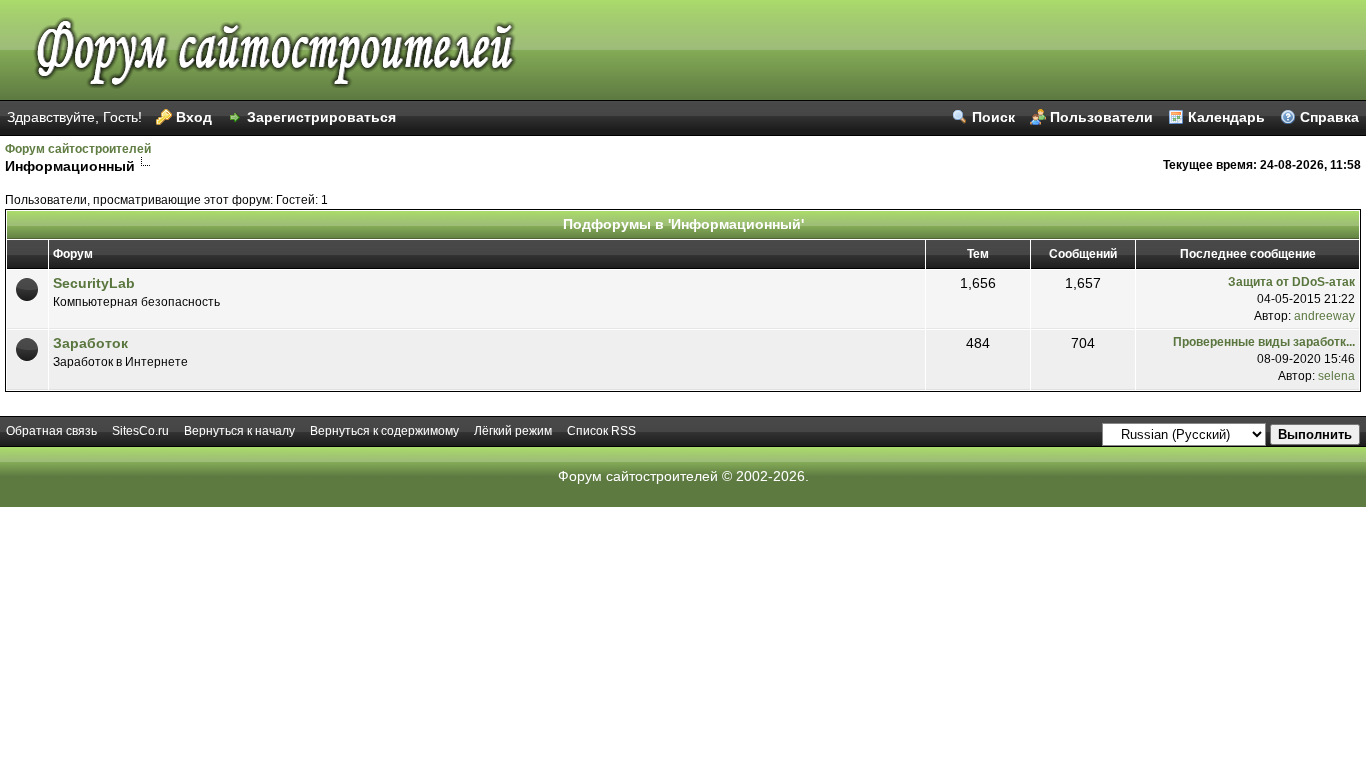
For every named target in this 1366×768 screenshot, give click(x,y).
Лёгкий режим (513, 431)
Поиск (993, 117)
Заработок (90, 343)
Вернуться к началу (239, 431)
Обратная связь (51, 431)
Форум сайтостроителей (78, 149)
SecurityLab (94, 283)
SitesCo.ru (140, 431)
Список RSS (601, 431)
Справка (1329, 117)
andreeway (1324, 316)
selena (1336, 376)
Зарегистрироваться (321, 117)
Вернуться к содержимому (384, 431)
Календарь (1226, 117)
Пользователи (1101, 117)
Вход (194, 117)
